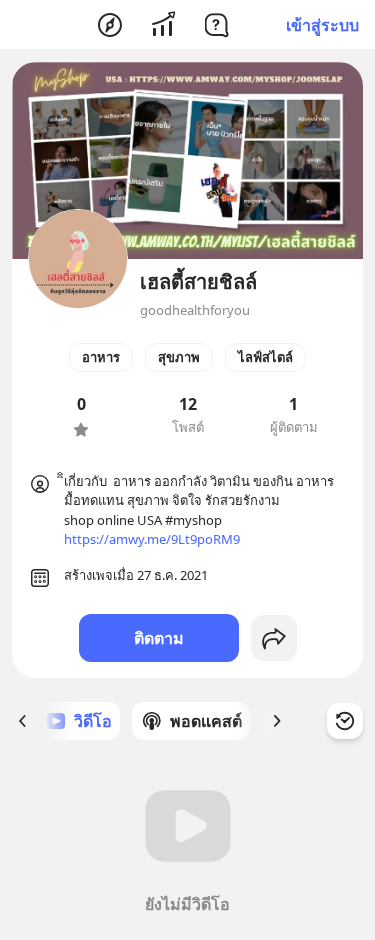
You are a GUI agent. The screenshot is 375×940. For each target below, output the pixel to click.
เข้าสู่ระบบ (322, 25)
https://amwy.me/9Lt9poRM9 (152, 539)
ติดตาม (159, 638)
